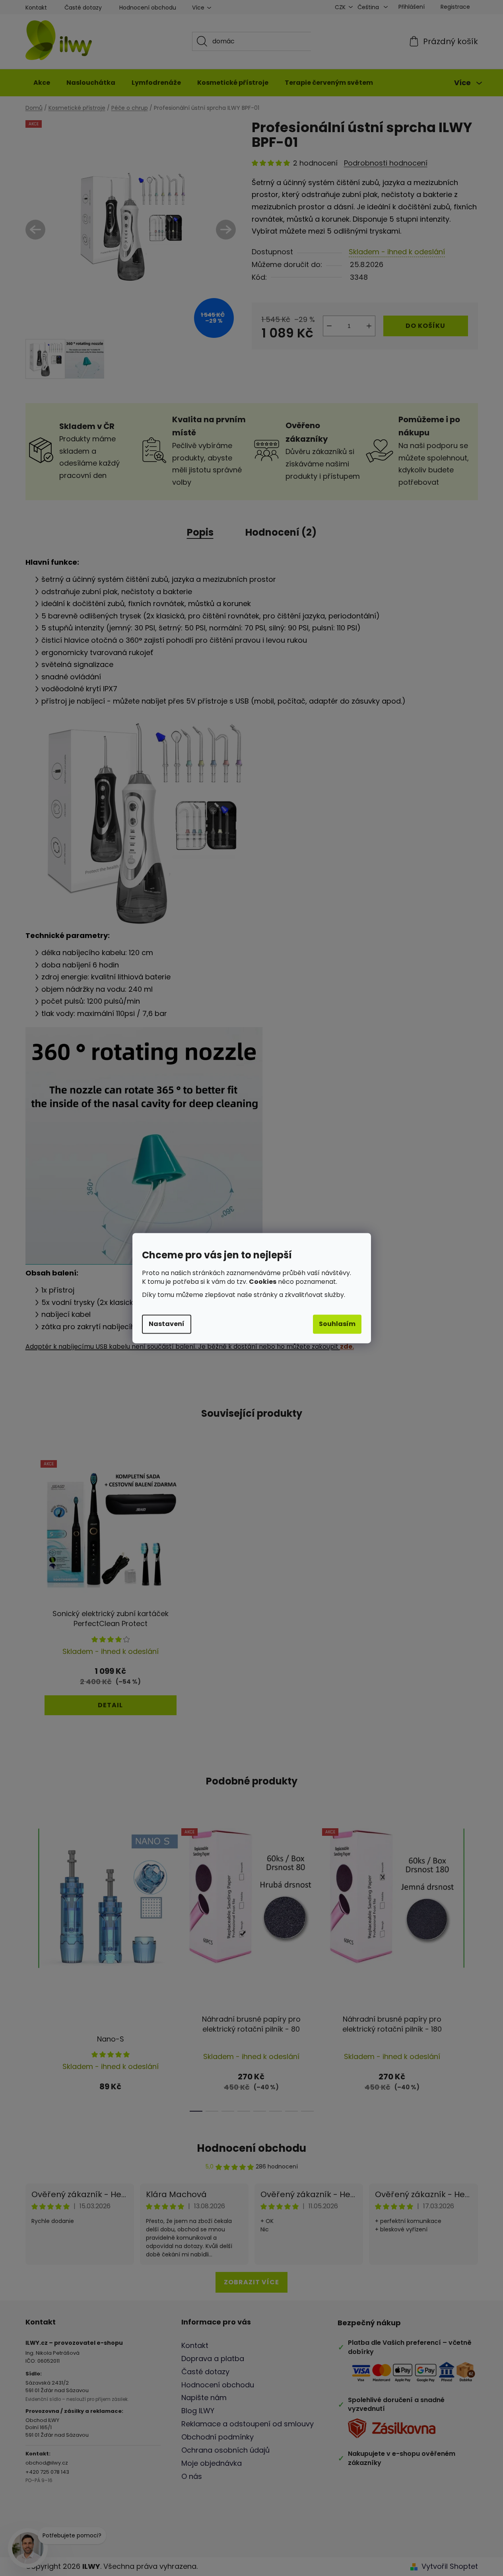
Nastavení (167, 1324)
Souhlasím (337, 1324)
